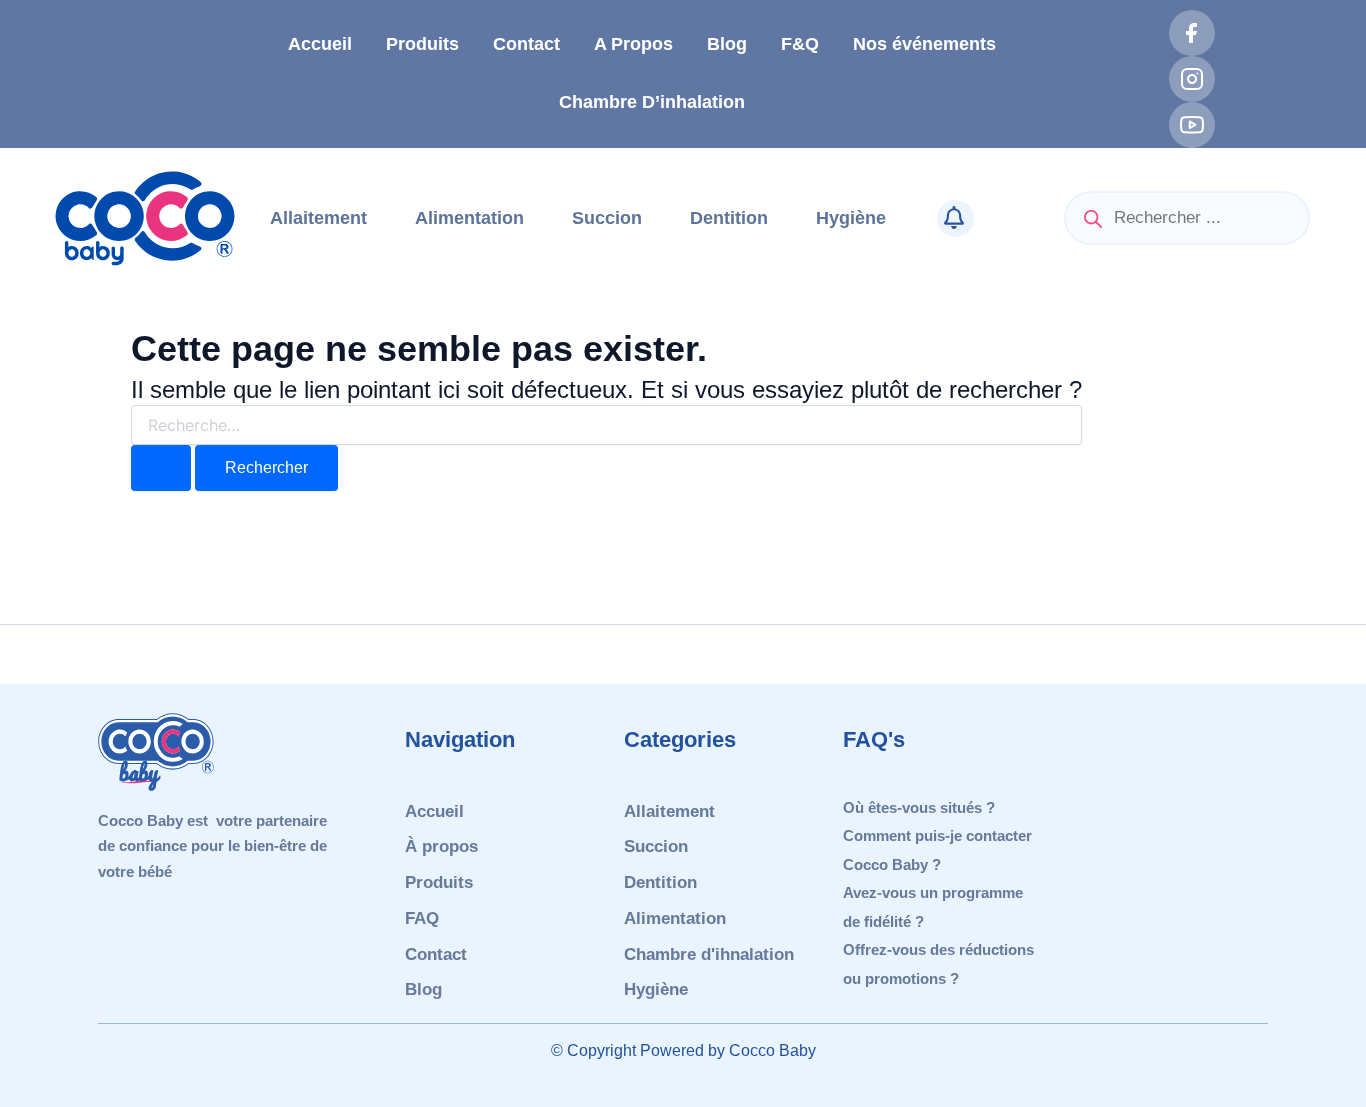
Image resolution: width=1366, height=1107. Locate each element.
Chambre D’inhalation (652, 102)
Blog (727, 44)
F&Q (800, 44)
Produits (422, 44)
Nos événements (924, 44)
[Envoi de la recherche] (161, 468)
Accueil (320, 44)
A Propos (633, 44)
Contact (526, 44)
